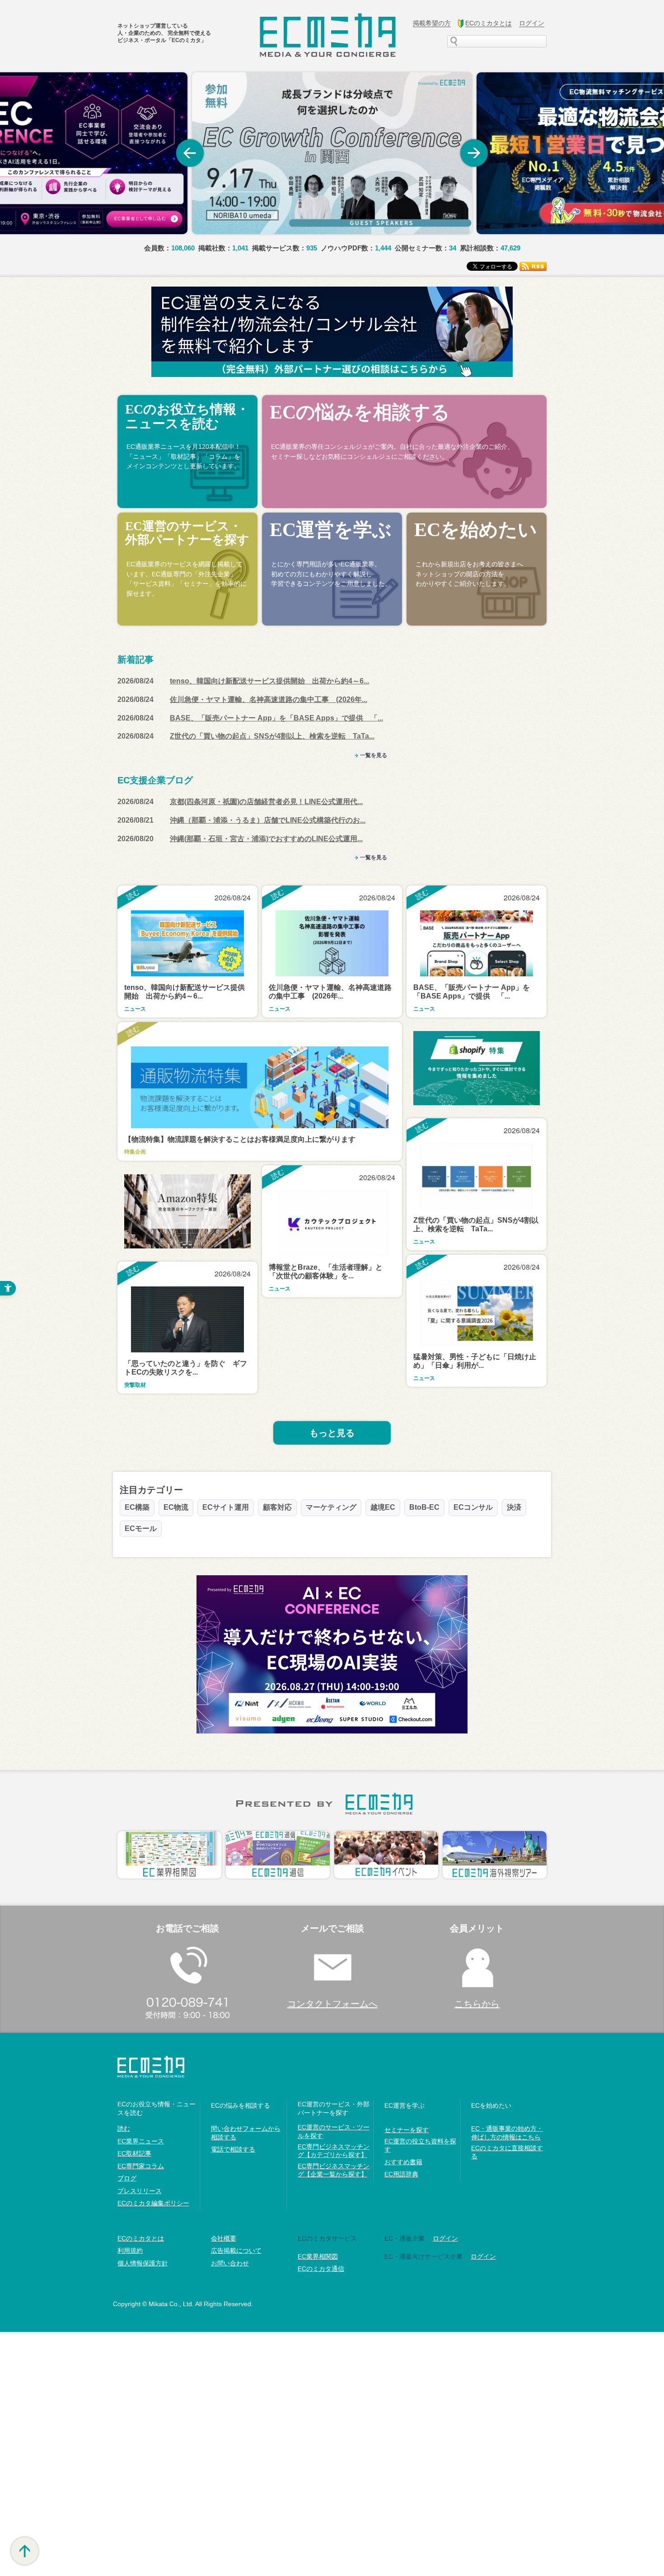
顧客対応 (277, 1507)
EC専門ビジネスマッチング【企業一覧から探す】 (334, 2170)
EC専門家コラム (141, 2166)
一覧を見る (374, 755)
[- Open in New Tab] (332, 153)
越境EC (383, 1507)
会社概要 (224, 2238)
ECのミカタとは (141, 2238)
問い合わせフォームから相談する (246, 2133)
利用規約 (130, 2251)
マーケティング (331, 1507)
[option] (332, 153)
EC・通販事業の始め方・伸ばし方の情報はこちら (507, 2133)
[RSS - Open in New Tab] (533, 266)
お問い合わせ (230, 2263)
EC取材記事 (134, 2153)
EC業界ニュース (141, 2141)
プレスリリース (140, 2191)
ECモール (141, 1528)
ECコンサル (473, 1507)
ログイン (445, 2238)
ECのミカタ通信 (321, 2269)
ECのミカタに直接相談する (507, 2152)
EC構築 (137, 1507)
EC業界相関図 (318, 2256)
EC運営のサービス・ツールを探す (334, 2131)
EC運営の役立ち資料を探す (420, 2145)
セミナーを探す (407, 2130)
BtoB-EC (424, 1507)
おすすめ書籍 (403, 2162)
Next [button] (474, 153)
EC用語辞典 (401, 2174)
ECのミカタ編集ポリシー (153, 2203)
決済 (514, 1507)
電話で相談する (233, 2149)
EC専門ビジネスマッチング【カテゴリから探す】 (334, 2151)
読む (124, 2129)
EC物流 (176, 1507)
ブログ (127, 2178)
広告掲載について (236, 2251)
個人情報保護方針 (143, 2263)
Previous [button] (190, 153)
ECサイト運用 (226, 1507)
